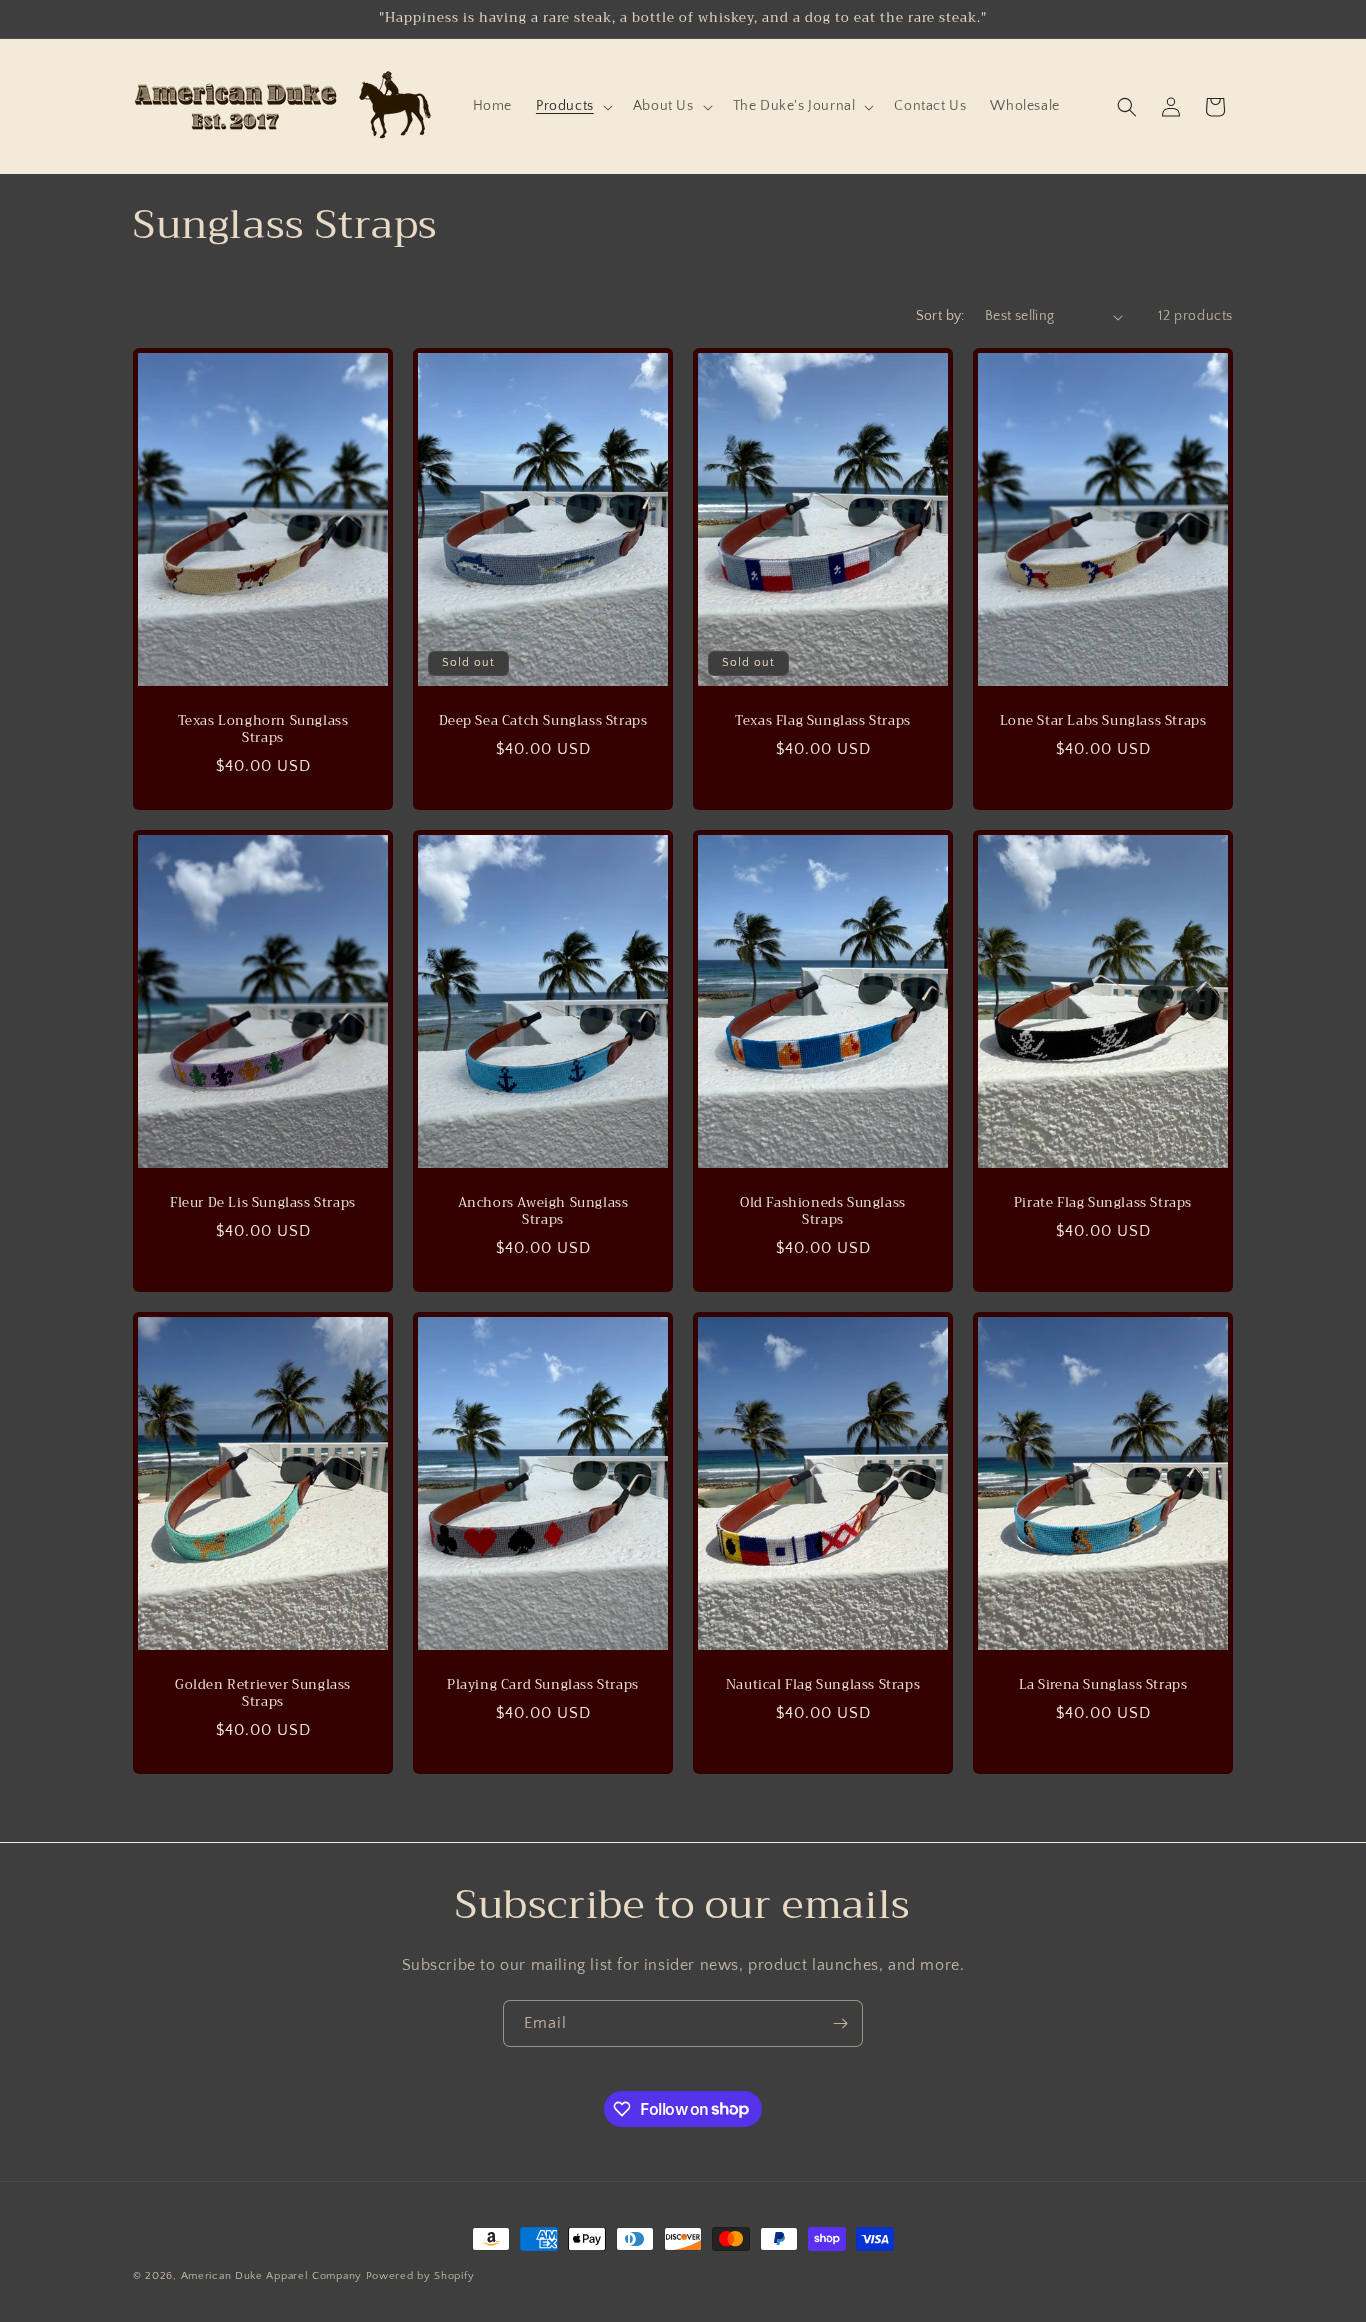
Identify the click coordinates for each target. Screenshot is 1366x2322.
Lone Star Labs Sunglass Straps (1103, 721)
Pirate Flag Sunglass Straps (1103, 1203)
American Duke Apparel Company (271, 2276)
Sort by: (940, 316)
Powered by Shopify (420, 2276)
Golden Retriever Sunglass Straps (263, 1695)
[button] (572, 106)
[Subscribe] (840, 2023)
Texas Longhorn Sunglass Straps (263, 730)
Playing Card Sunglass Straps (543, 1686)
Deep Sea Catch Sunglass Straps (543, 721)
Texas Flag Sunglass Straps (823, 721)
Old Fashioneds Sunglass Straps (823, 1212)
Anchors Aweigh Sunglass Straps (543, 1212)
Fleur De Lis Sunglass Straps (263, 1203)
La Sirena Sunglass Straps (1103, 1686)
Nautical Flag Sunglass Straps (823, 1686)
